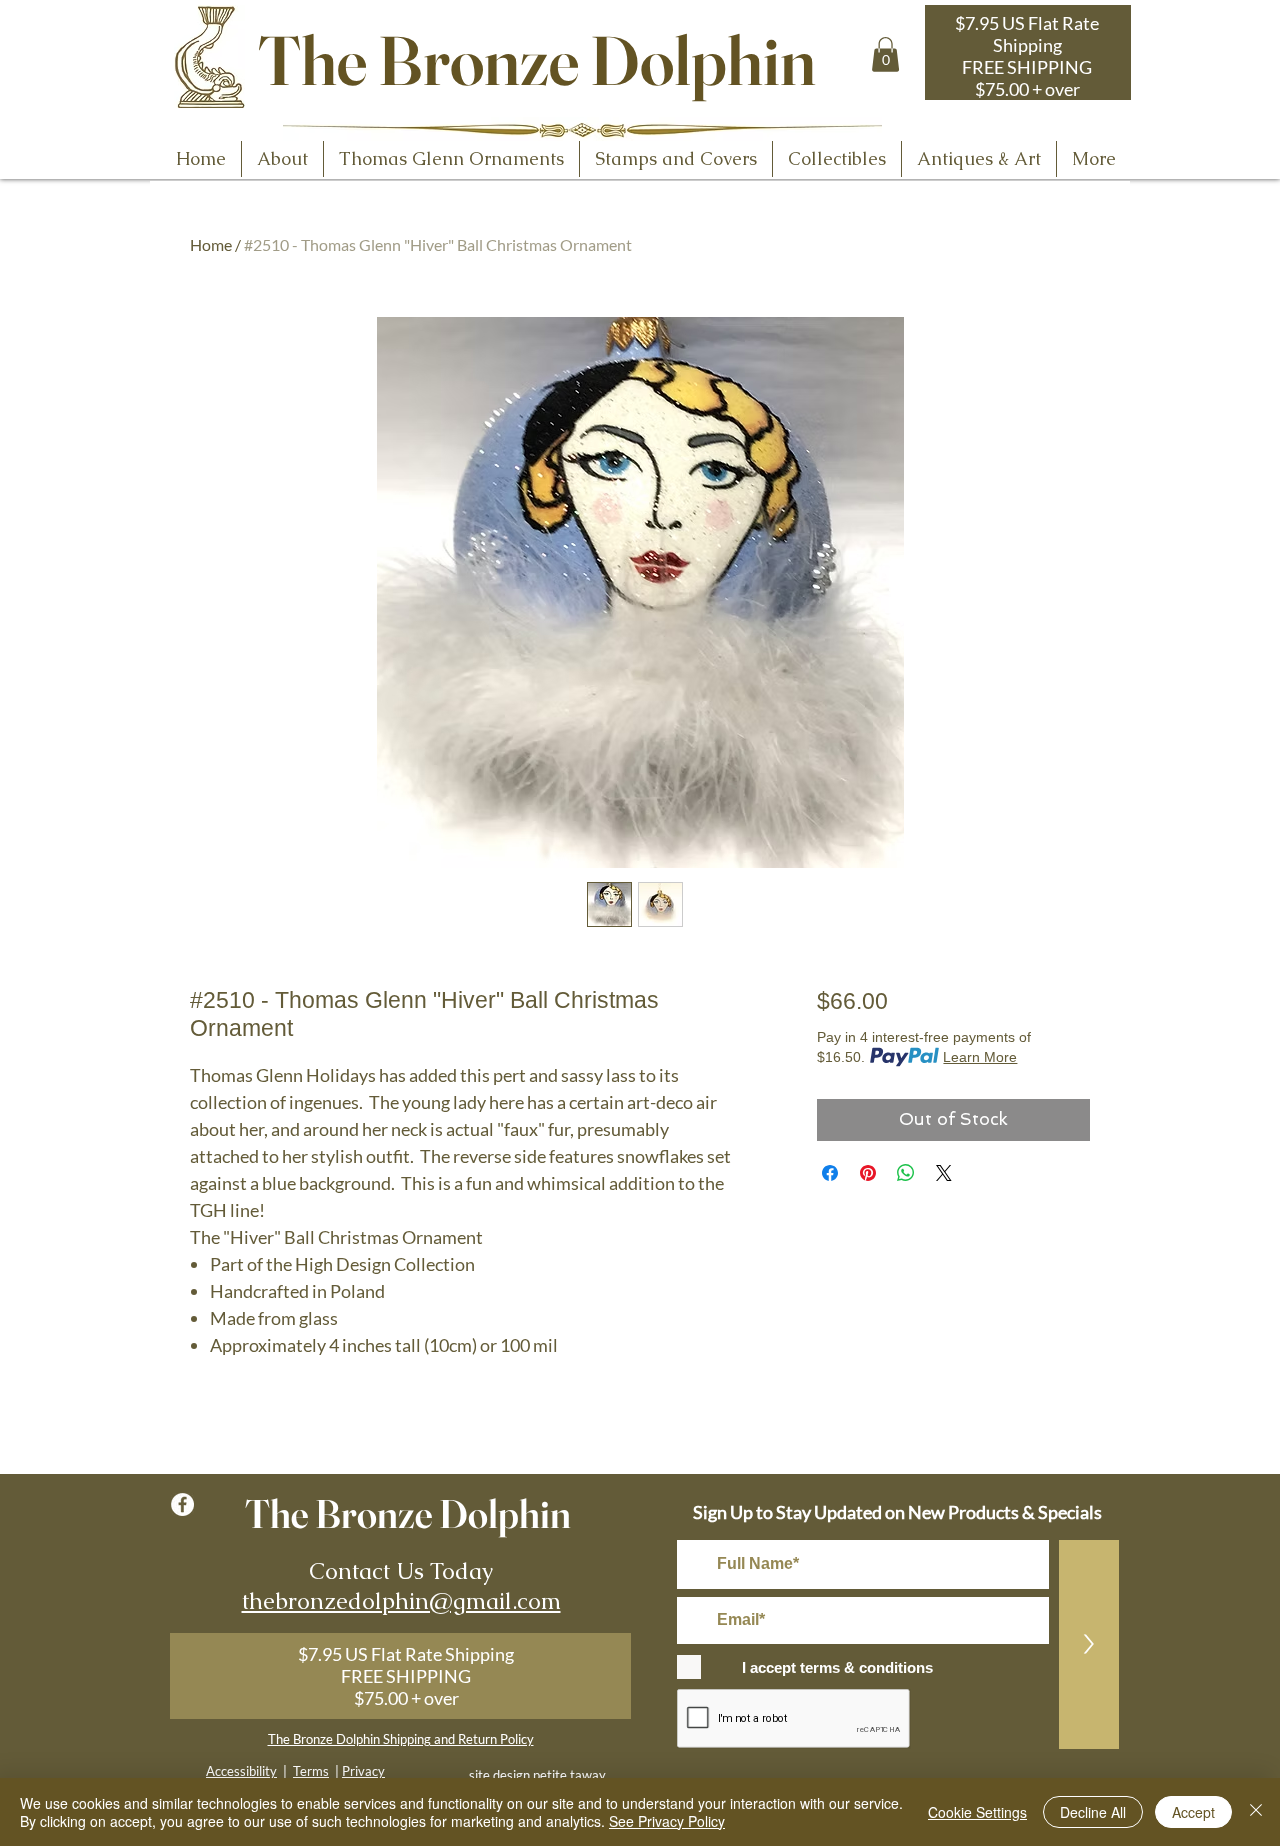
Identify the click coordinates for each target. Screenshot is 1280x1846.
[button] (885, 54)
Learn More (980, 1057)
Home (211, 244)
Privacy (363, 1771)
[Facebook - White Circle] (182, 1504)
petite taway (569, 1775)
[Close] (1256, 1812)
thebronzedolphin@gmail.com (401, 1601)
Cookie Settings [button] (977, 1812)
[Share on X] (944, 1173)
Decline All (1093, 1812)
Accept (1193, 1812)
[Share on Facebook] (830, 1173)
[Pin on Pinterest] (868, 1173)
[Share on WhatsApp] (906, 1173)
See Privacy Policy (667, 1821)
